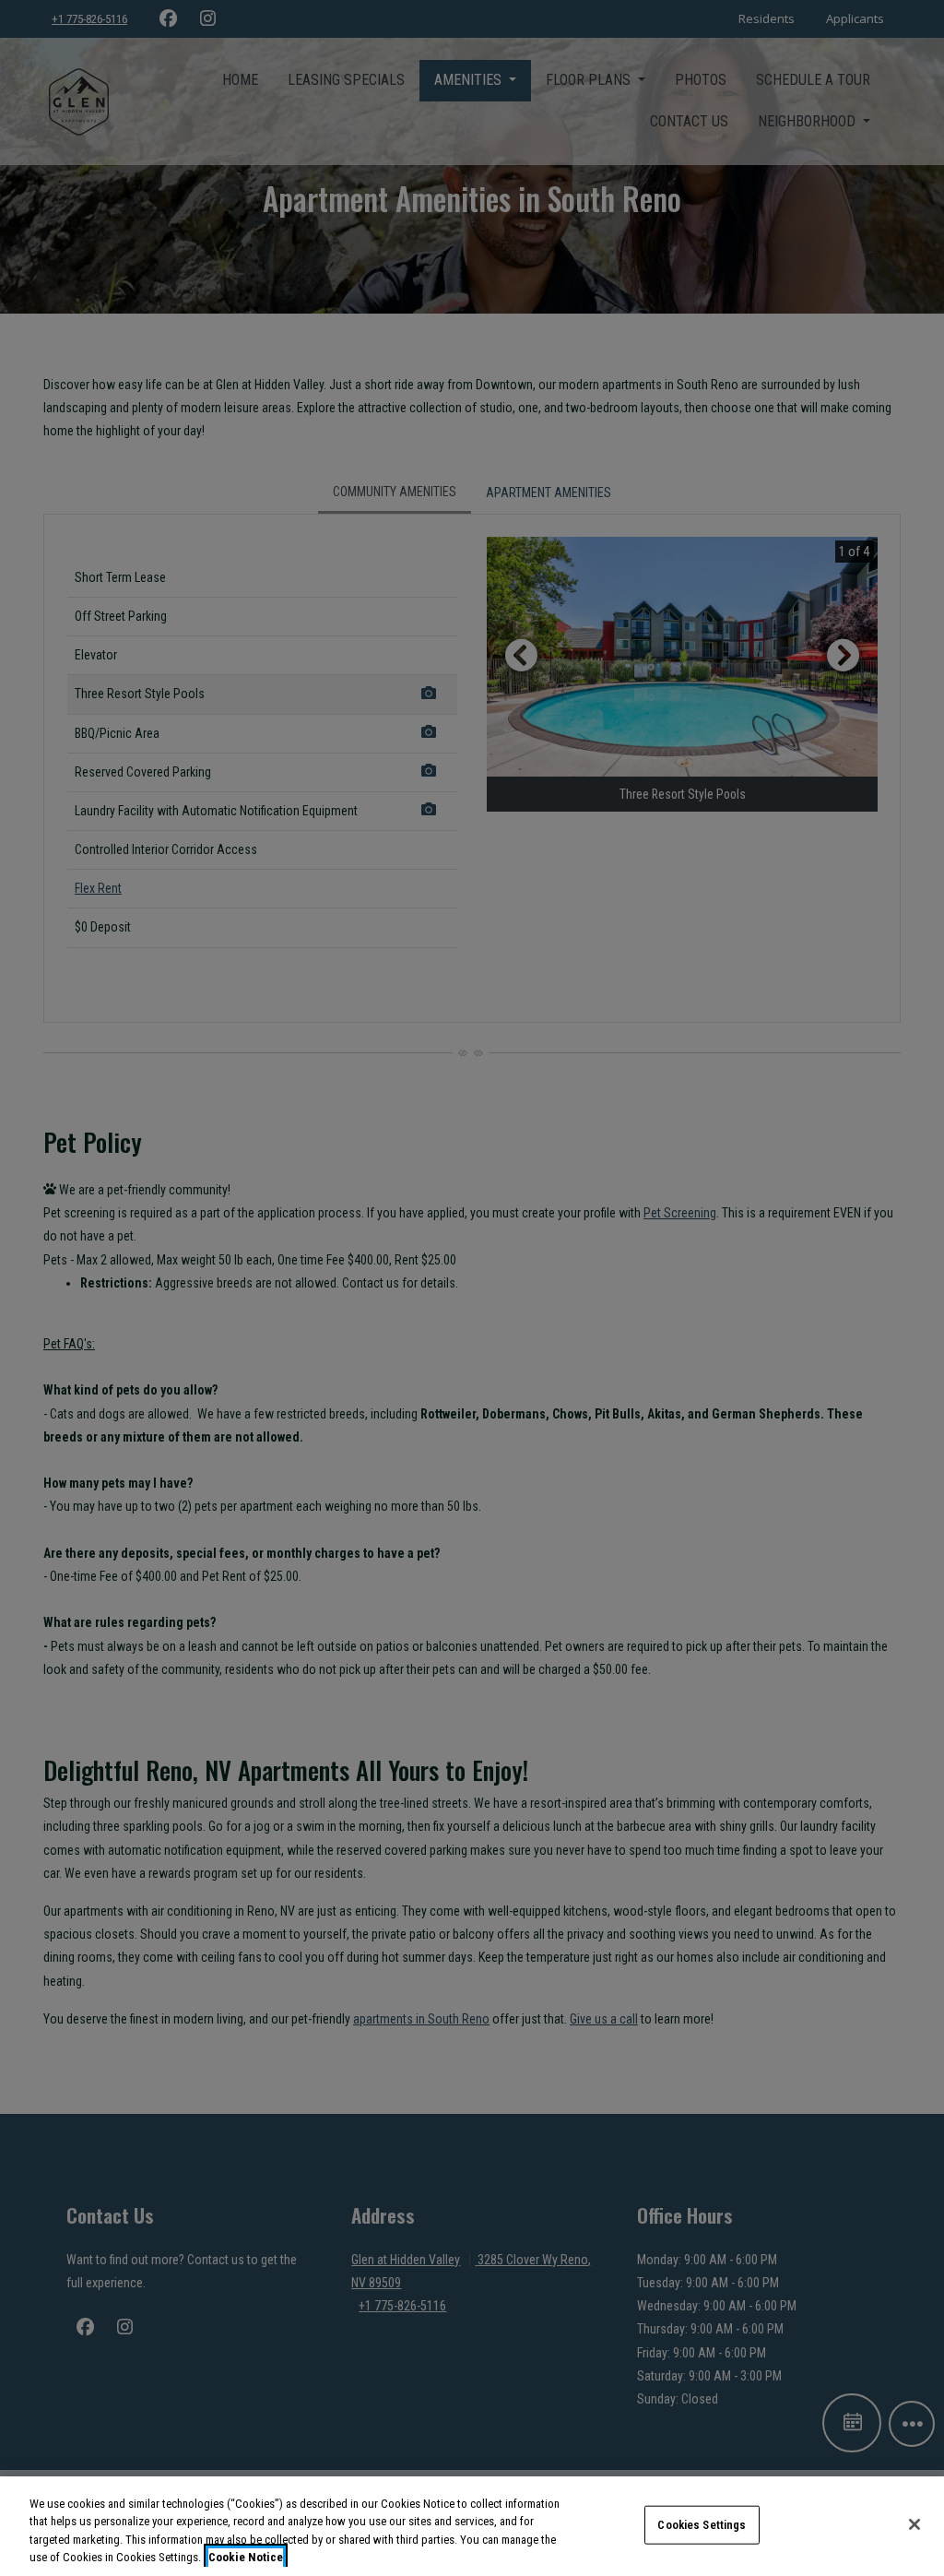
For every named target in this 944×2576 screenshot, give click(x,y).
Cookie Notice (246, 2557)
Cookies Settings (702, 2525)
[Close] (914, 2524)
